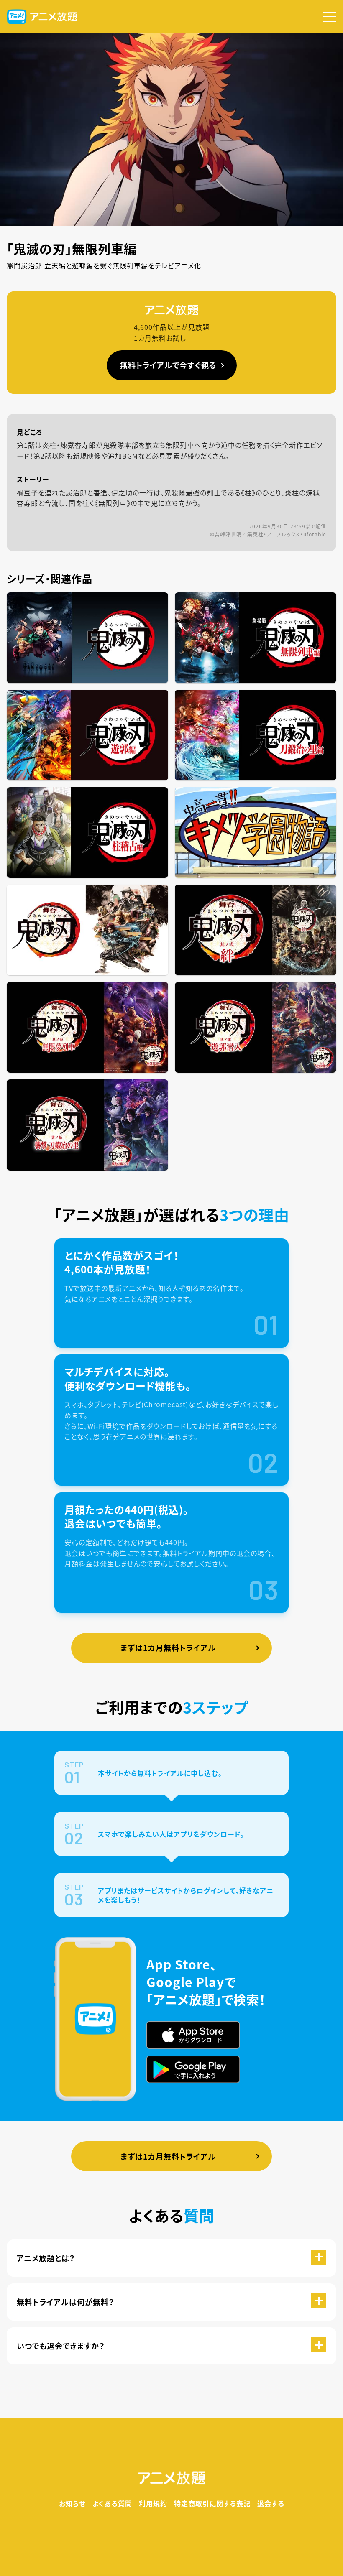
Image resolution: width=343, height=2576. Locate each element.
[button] (330, 17)
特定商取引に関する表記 (212, 2503)
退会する (271, 2503)
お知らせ (72, 2503)
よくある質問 (112, 2503)
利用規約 (153, 2503)
